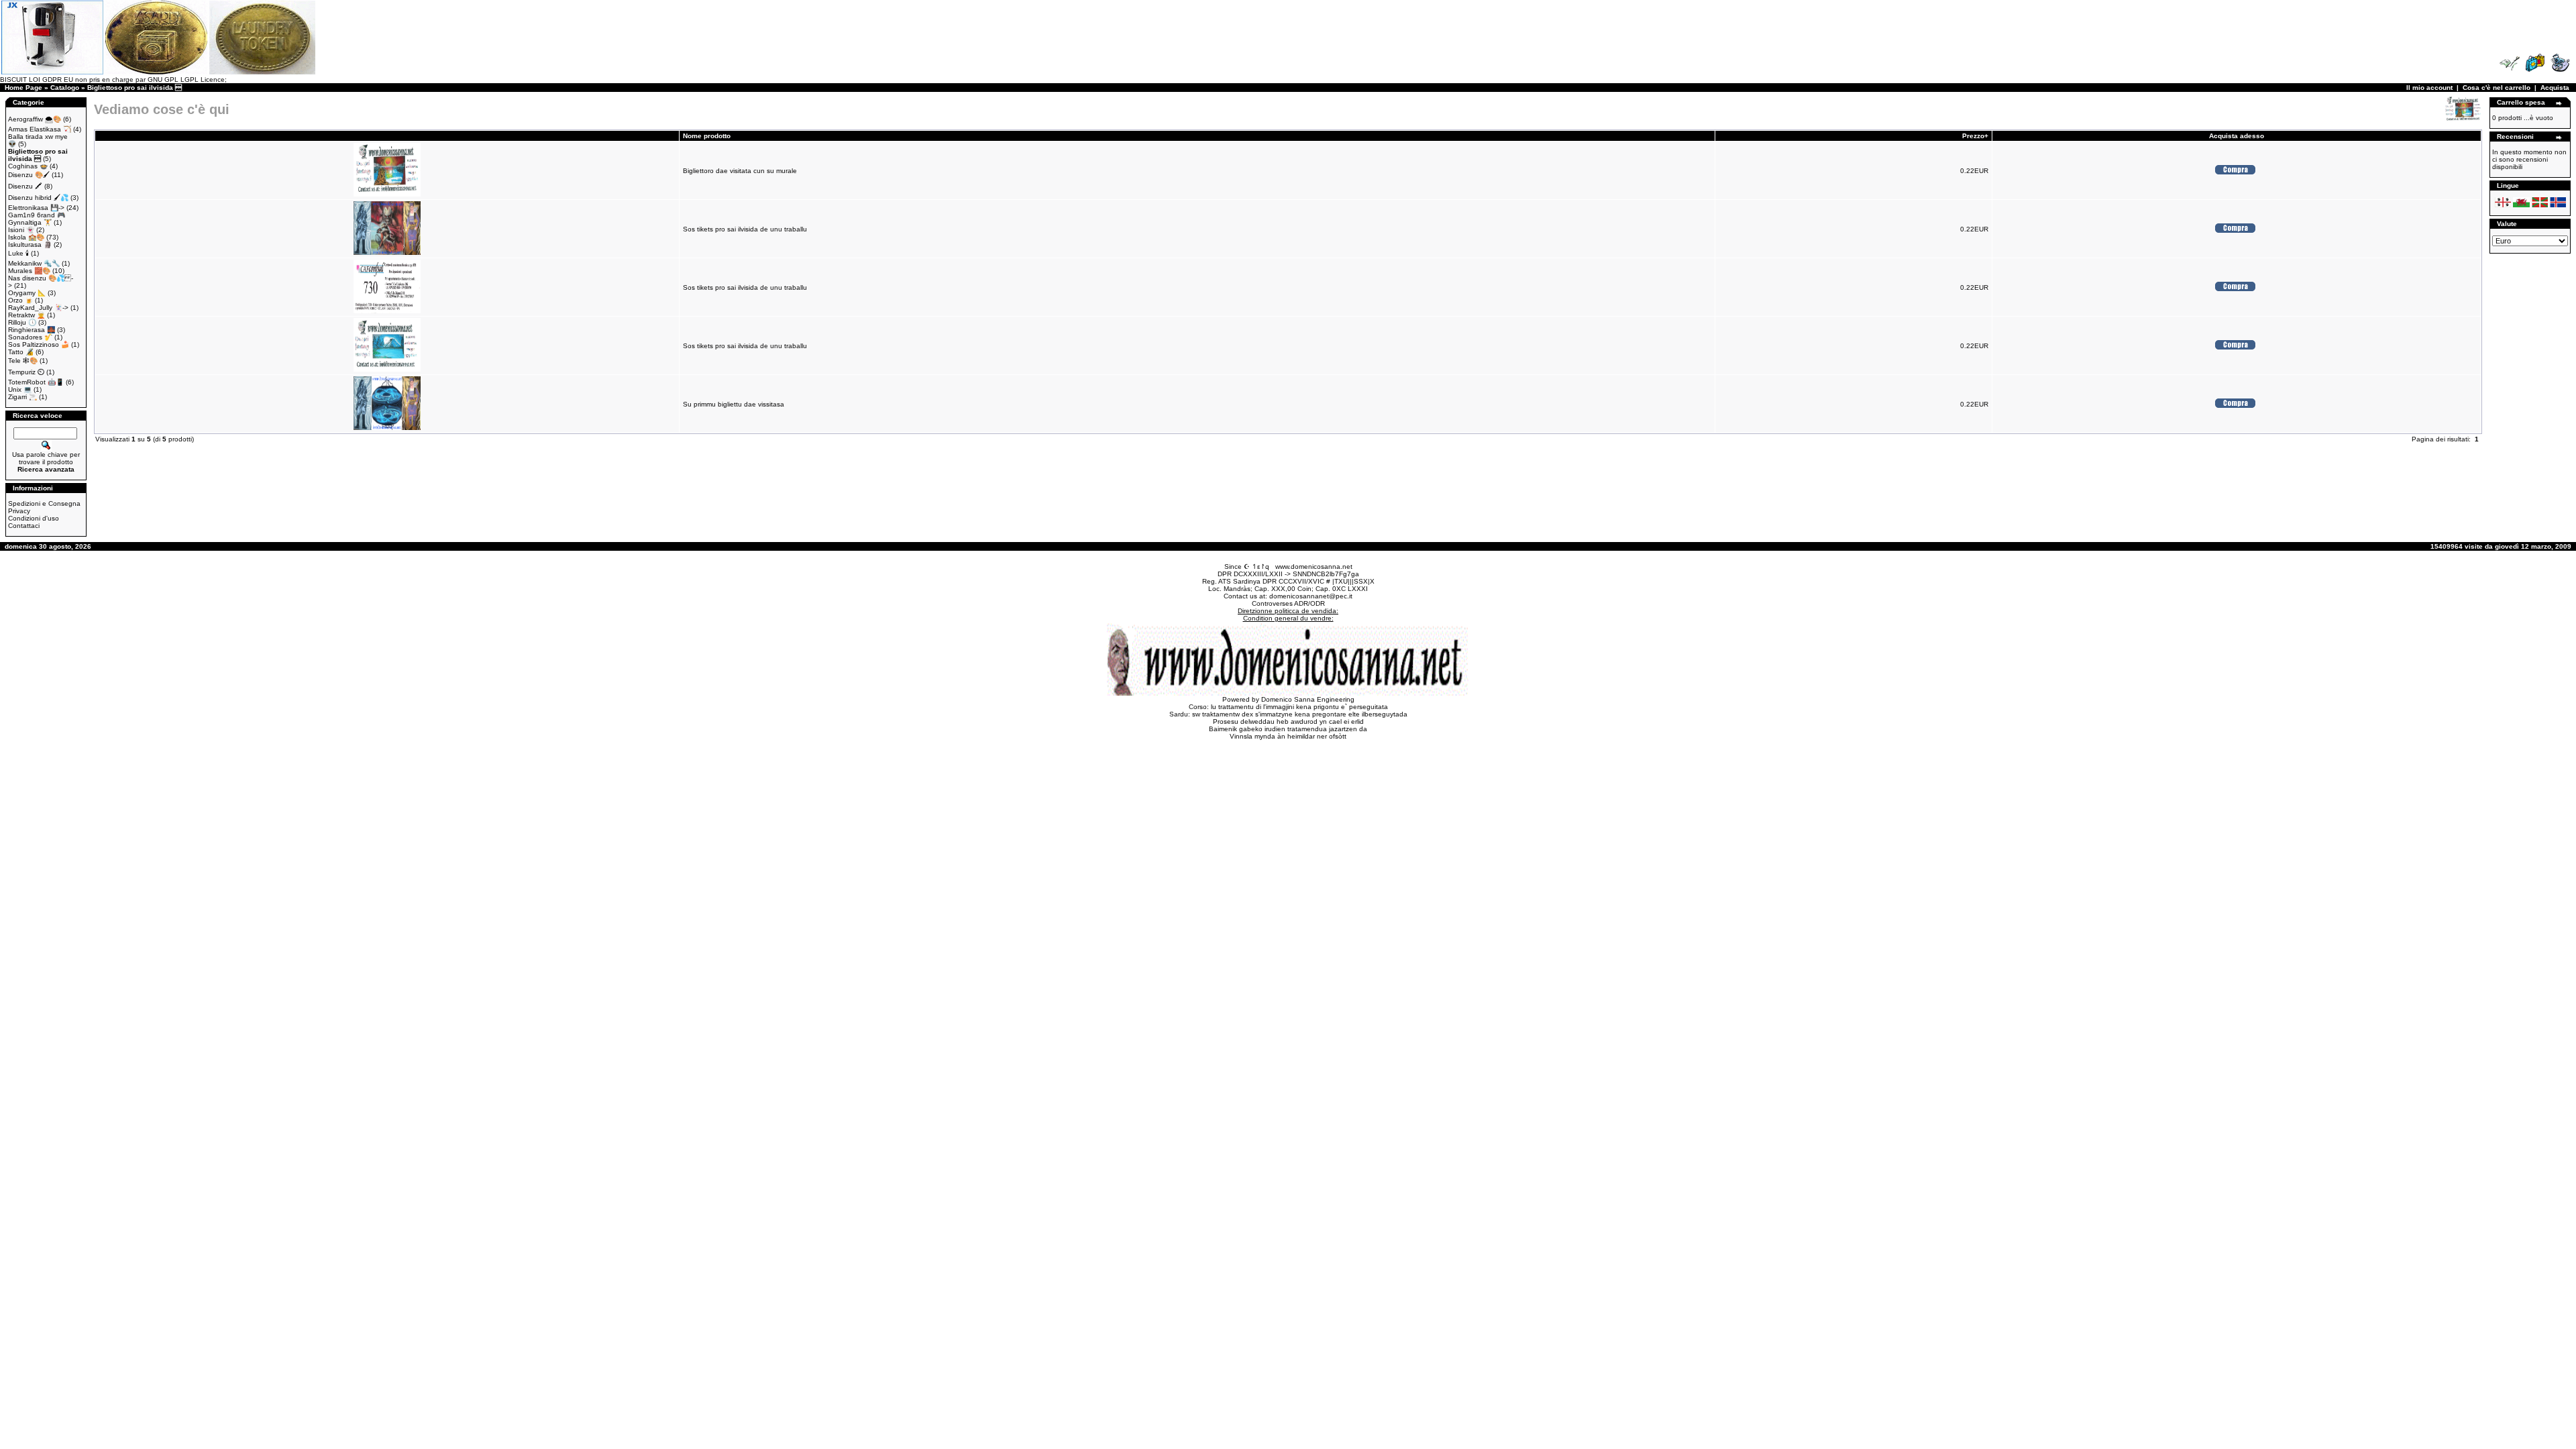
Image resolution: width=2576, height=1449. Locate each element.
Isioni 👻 (21, 230)
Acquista (2555, 88)
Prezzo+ (1975, 136)
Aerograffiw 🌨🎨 (35, 119)
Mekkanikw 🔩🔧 (34, 263)
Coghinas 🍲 (28, 166)
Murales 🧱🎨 (29, 271)
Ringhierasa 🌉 (32, 330)
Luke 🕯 (18, 253)
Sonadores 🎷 (30, 337)
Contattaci (24, 526)
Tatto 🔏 (21, 352)
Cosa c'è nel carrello (2497, 88)
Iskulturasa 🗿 (30, 245)
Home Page (23, 88)
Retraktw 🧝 (26, 315)
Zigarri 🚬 (22, 397)
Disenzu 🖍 (25, 186)
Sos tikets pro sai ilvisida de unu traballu (745, 229)
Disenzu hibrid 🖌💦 (38, 198)
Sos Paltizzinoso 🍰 (39, 344)
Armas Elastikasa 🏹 (40, 129)
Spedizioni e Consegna (44, 503)
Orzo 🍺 (20, 300)
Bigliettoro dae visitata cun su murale (740, 171)
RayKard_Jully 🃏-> (38, 308)
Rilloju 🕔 (22, 322)
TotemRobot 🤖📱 (36, 382)
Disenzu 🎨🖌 (29, 175)
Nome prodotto (707, 136)
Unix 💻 (20, 389)
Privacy (19, 511)
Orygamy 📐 (27, 293)
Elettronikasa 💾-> (36, 208)
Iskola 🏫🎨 (26, 237)
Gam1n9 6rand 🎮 (37, 215)
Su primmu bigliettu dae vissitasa (734, 404)
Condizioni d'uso (34, 518)
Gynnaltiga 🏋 (30, 222)
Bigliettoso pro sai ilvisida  (135, 88)
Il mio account (2429, 88)
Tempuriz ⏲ (26, 372)
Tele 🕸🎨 (23, 361)
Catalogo (65, 88)
